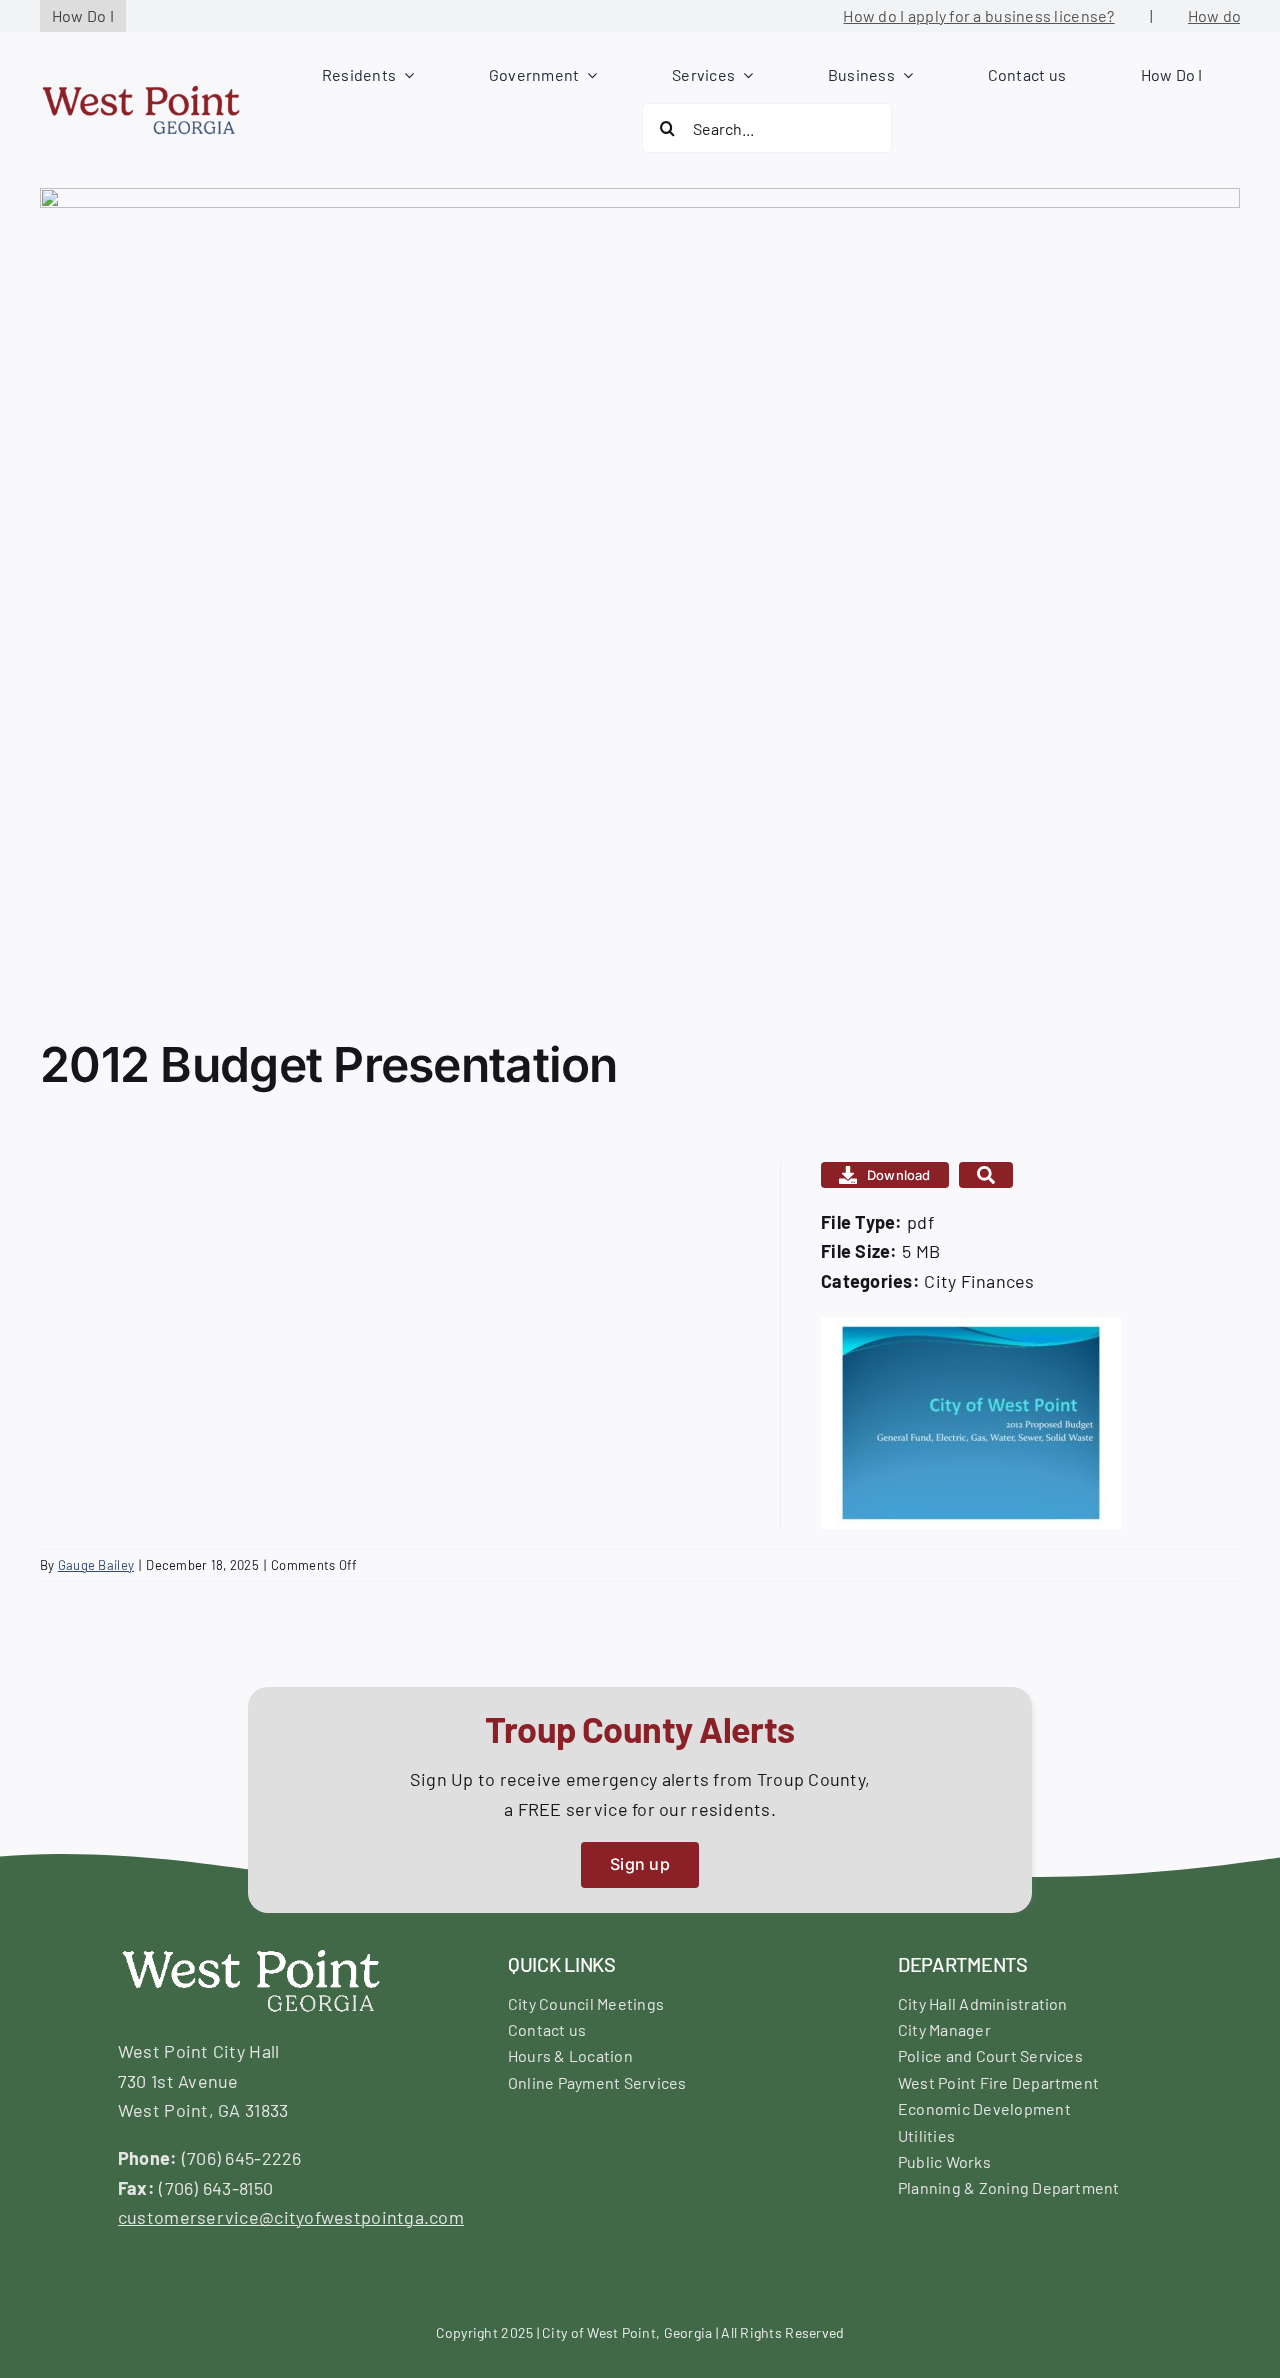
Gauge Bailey (96, 1565)
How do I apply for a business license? (950, 15)
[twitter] (162, 2259)
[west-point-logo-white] (250, 1951)
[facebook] (126, 2259)
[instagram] (199, 2259)
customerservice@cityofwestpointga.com (291, 2217)
